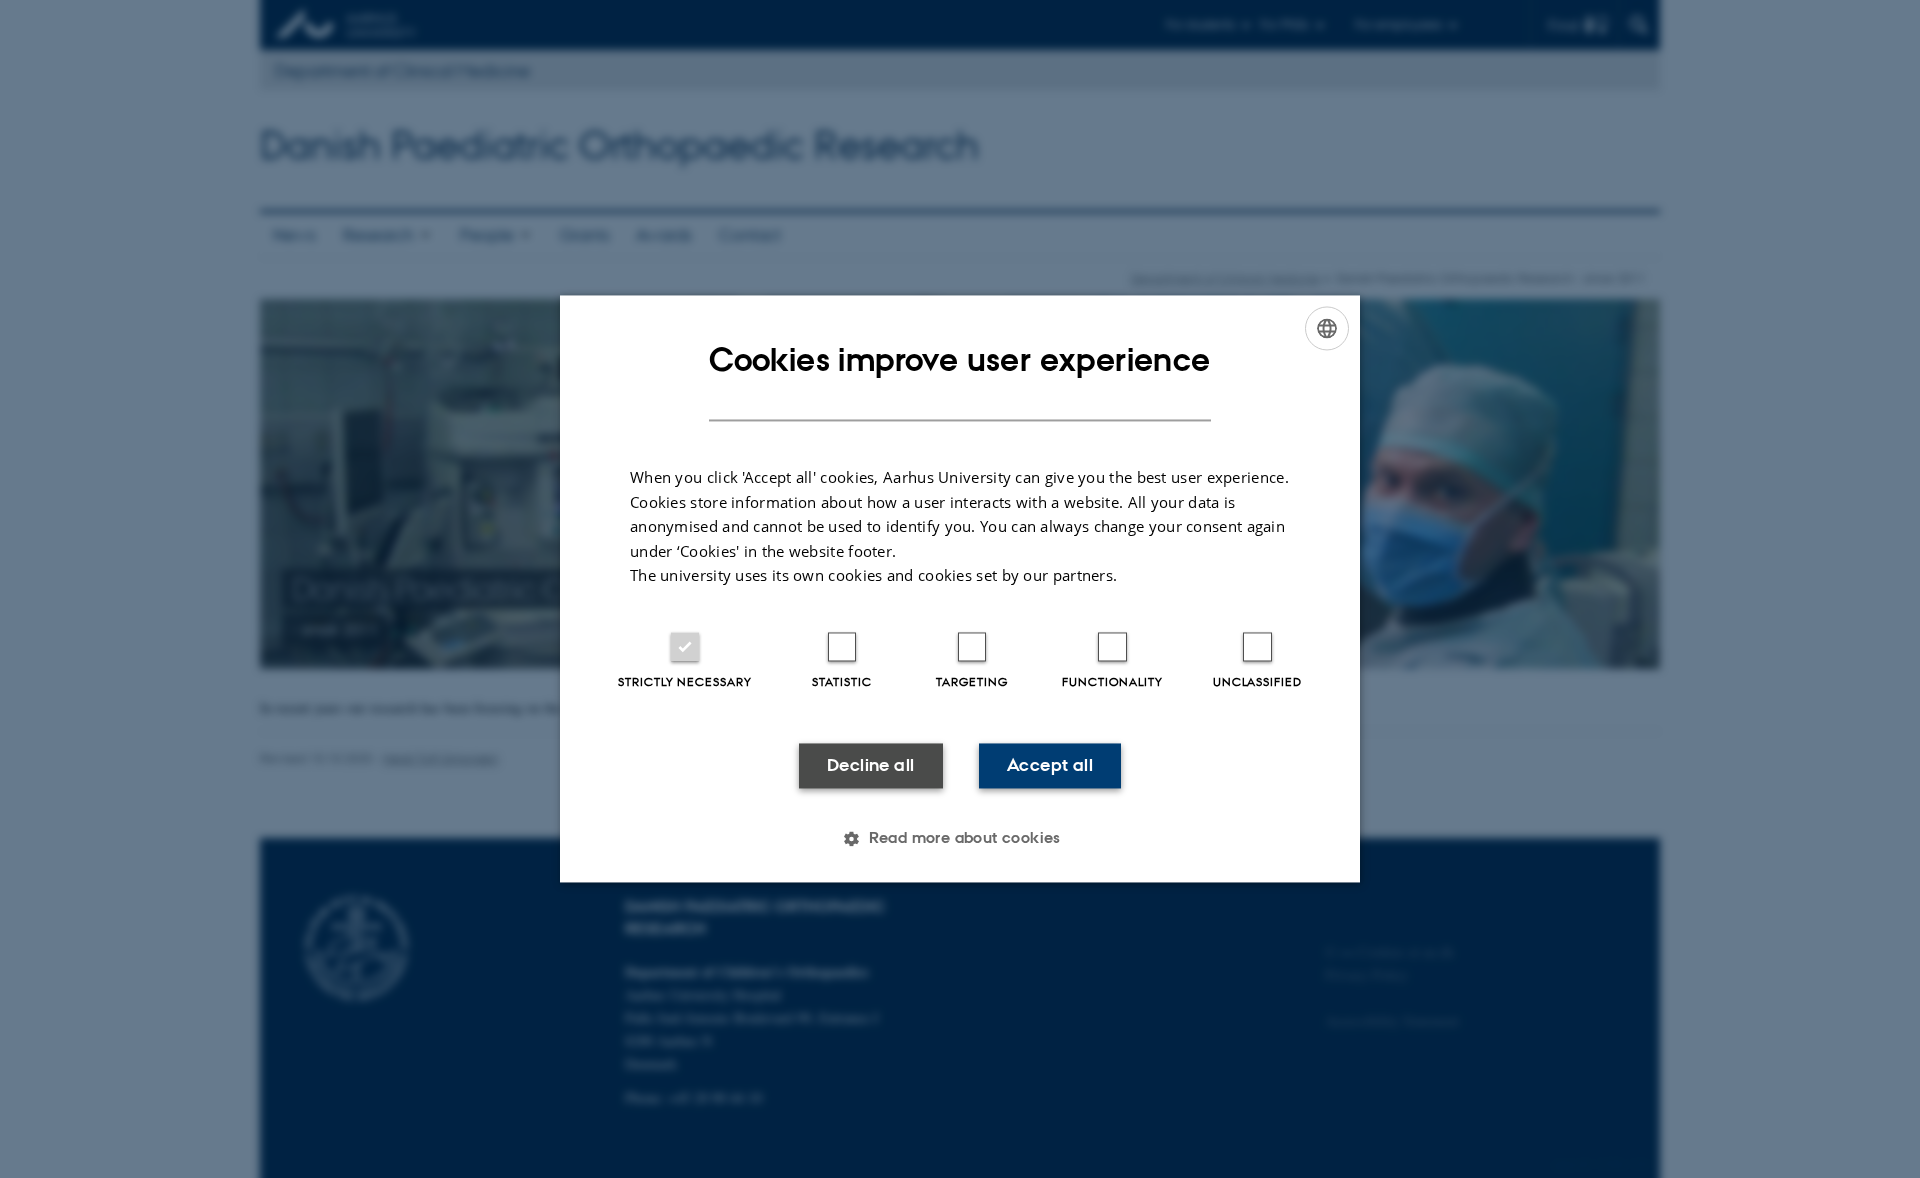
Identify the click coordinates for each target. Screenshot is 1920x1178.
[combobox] (1327, 328)
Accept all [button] (1050, 765)
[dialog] (960, 588)
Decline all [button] (870, 765)
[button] (960, 839)
